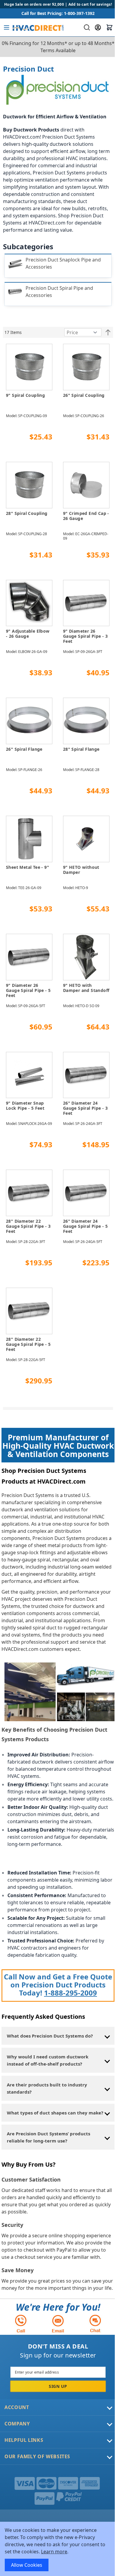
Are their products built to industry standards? (47, 2088)
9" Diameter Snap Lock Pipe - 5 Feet (25, 1106)
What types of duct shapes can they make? (55, 2113)
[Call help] (21, 2324)
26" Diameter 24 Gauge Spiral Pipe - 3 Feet (85, 1108)
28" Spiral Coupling (27, 513)
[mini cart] (109, 27)
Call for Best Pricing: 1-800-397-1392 (58, 13)
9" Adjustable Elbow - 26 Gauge (28, 634)
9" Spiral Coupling (25, 395)
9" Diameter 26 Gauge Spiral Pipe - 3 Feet (85, 636)
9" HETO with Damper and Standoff (86, 988)
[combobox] (86, 27)
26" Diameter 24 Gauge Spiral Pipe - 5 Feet (85, 1226)
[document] (58, 2549)
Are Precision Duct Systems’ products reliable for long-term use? (48, 2137)
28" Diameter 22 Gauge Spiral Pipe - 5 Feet (28, 1344)
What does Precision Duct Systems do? (50, 2036)
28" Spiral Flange (81, 749)
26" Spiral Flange (24, 749)
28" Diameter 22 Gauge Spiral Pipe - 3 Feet (28, 1226)
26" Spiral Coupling (84, 395)
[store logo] (38, 27)
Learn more (54, 2552)
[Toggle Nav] (7, 27)
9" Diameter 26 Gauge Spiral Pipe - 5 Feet (28, 990)
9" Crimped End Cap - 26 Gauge (86, 516)
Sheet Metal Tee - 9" (28, 867)
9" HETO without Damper (81, 870)
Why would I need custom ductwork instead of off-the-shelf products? (48, 2060)
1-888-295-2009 (70, 1993)
